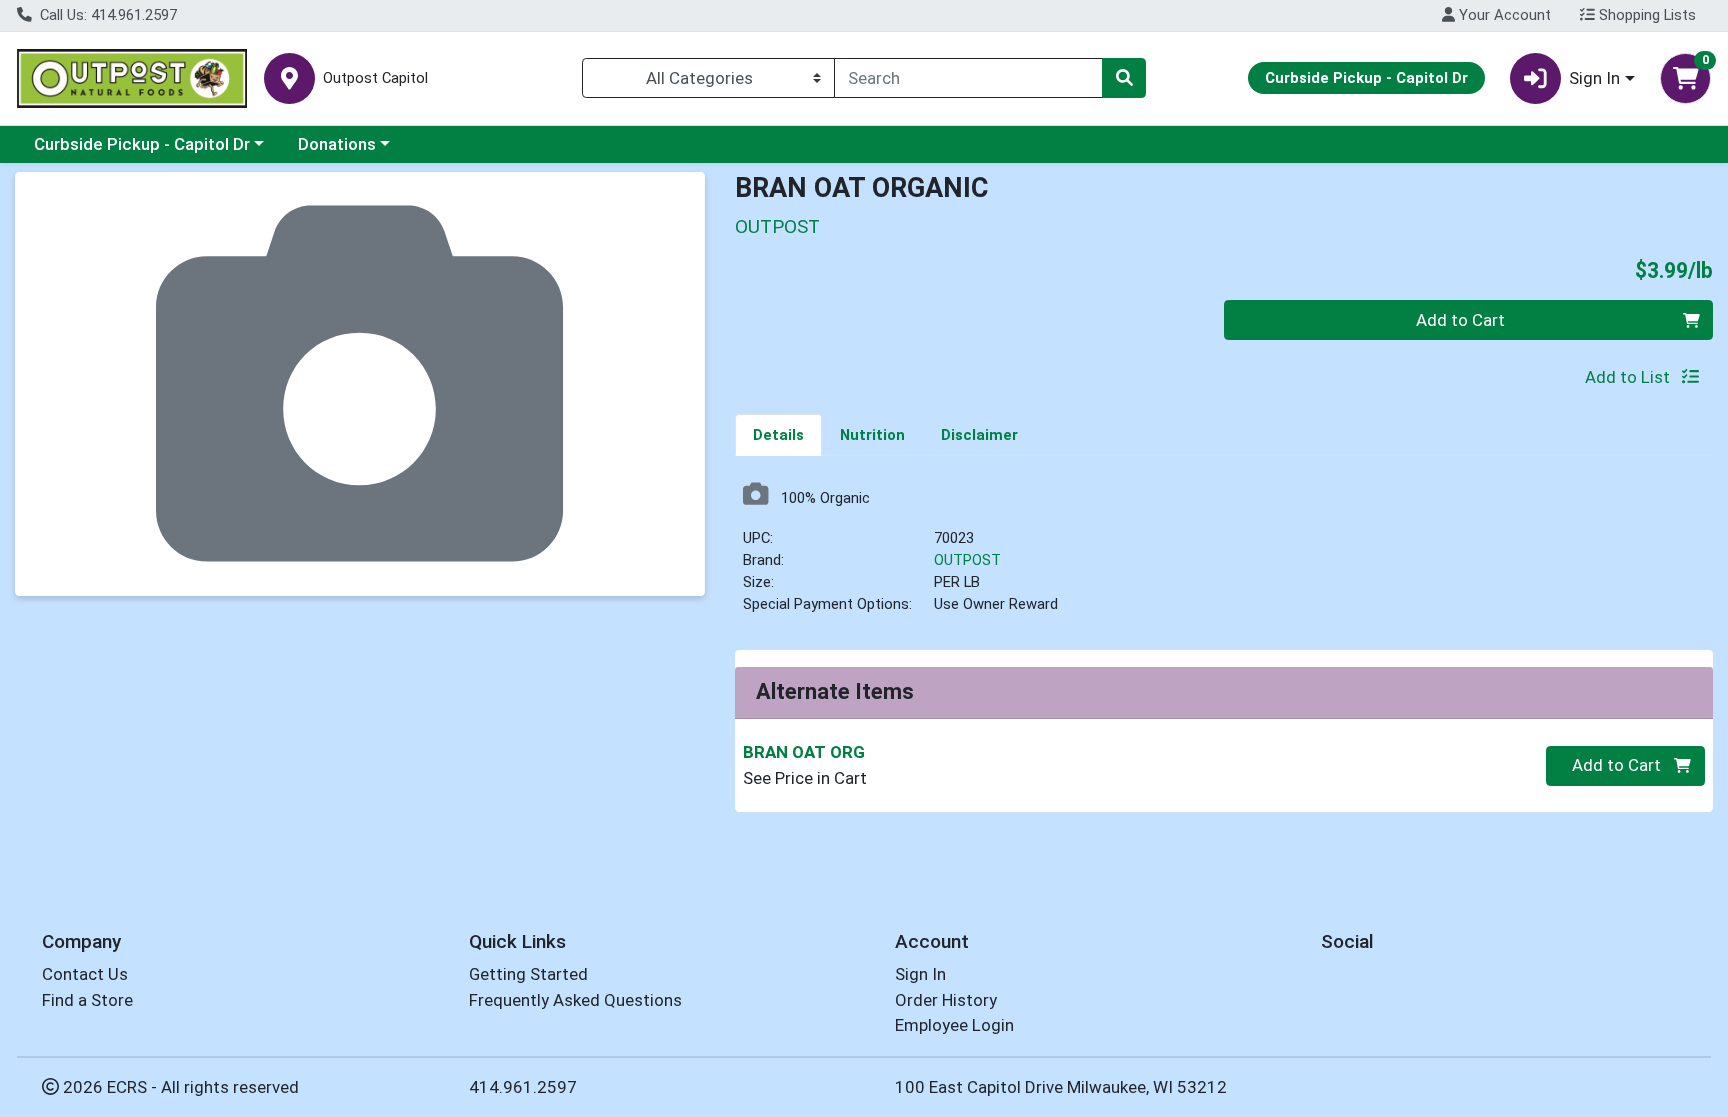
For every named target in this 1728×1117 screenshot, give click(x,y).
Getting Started (528, 974)
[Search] (1124, 78)
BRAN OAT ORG (804, 752)
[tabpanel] (1224, 556)
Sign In (920, 974)
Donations (337, 144)
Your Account (1503, 15)
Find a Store (87, 1000)
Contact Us (85, 974)
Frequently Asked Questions (575, 1000)
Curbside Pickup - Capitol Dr (142, 144)
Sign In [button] (1594, 78)
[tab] (778, 434)
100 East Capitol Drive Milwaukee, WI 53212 (1061, 1087)
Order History (946, 1000)
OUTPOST (967, 560)
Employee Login (954, 1025)
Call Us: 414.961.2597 (106, 15)
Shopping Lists (1645, 15)
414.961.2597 (523, 1087)
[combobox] (968, 78)
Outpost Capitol (375, 78)
